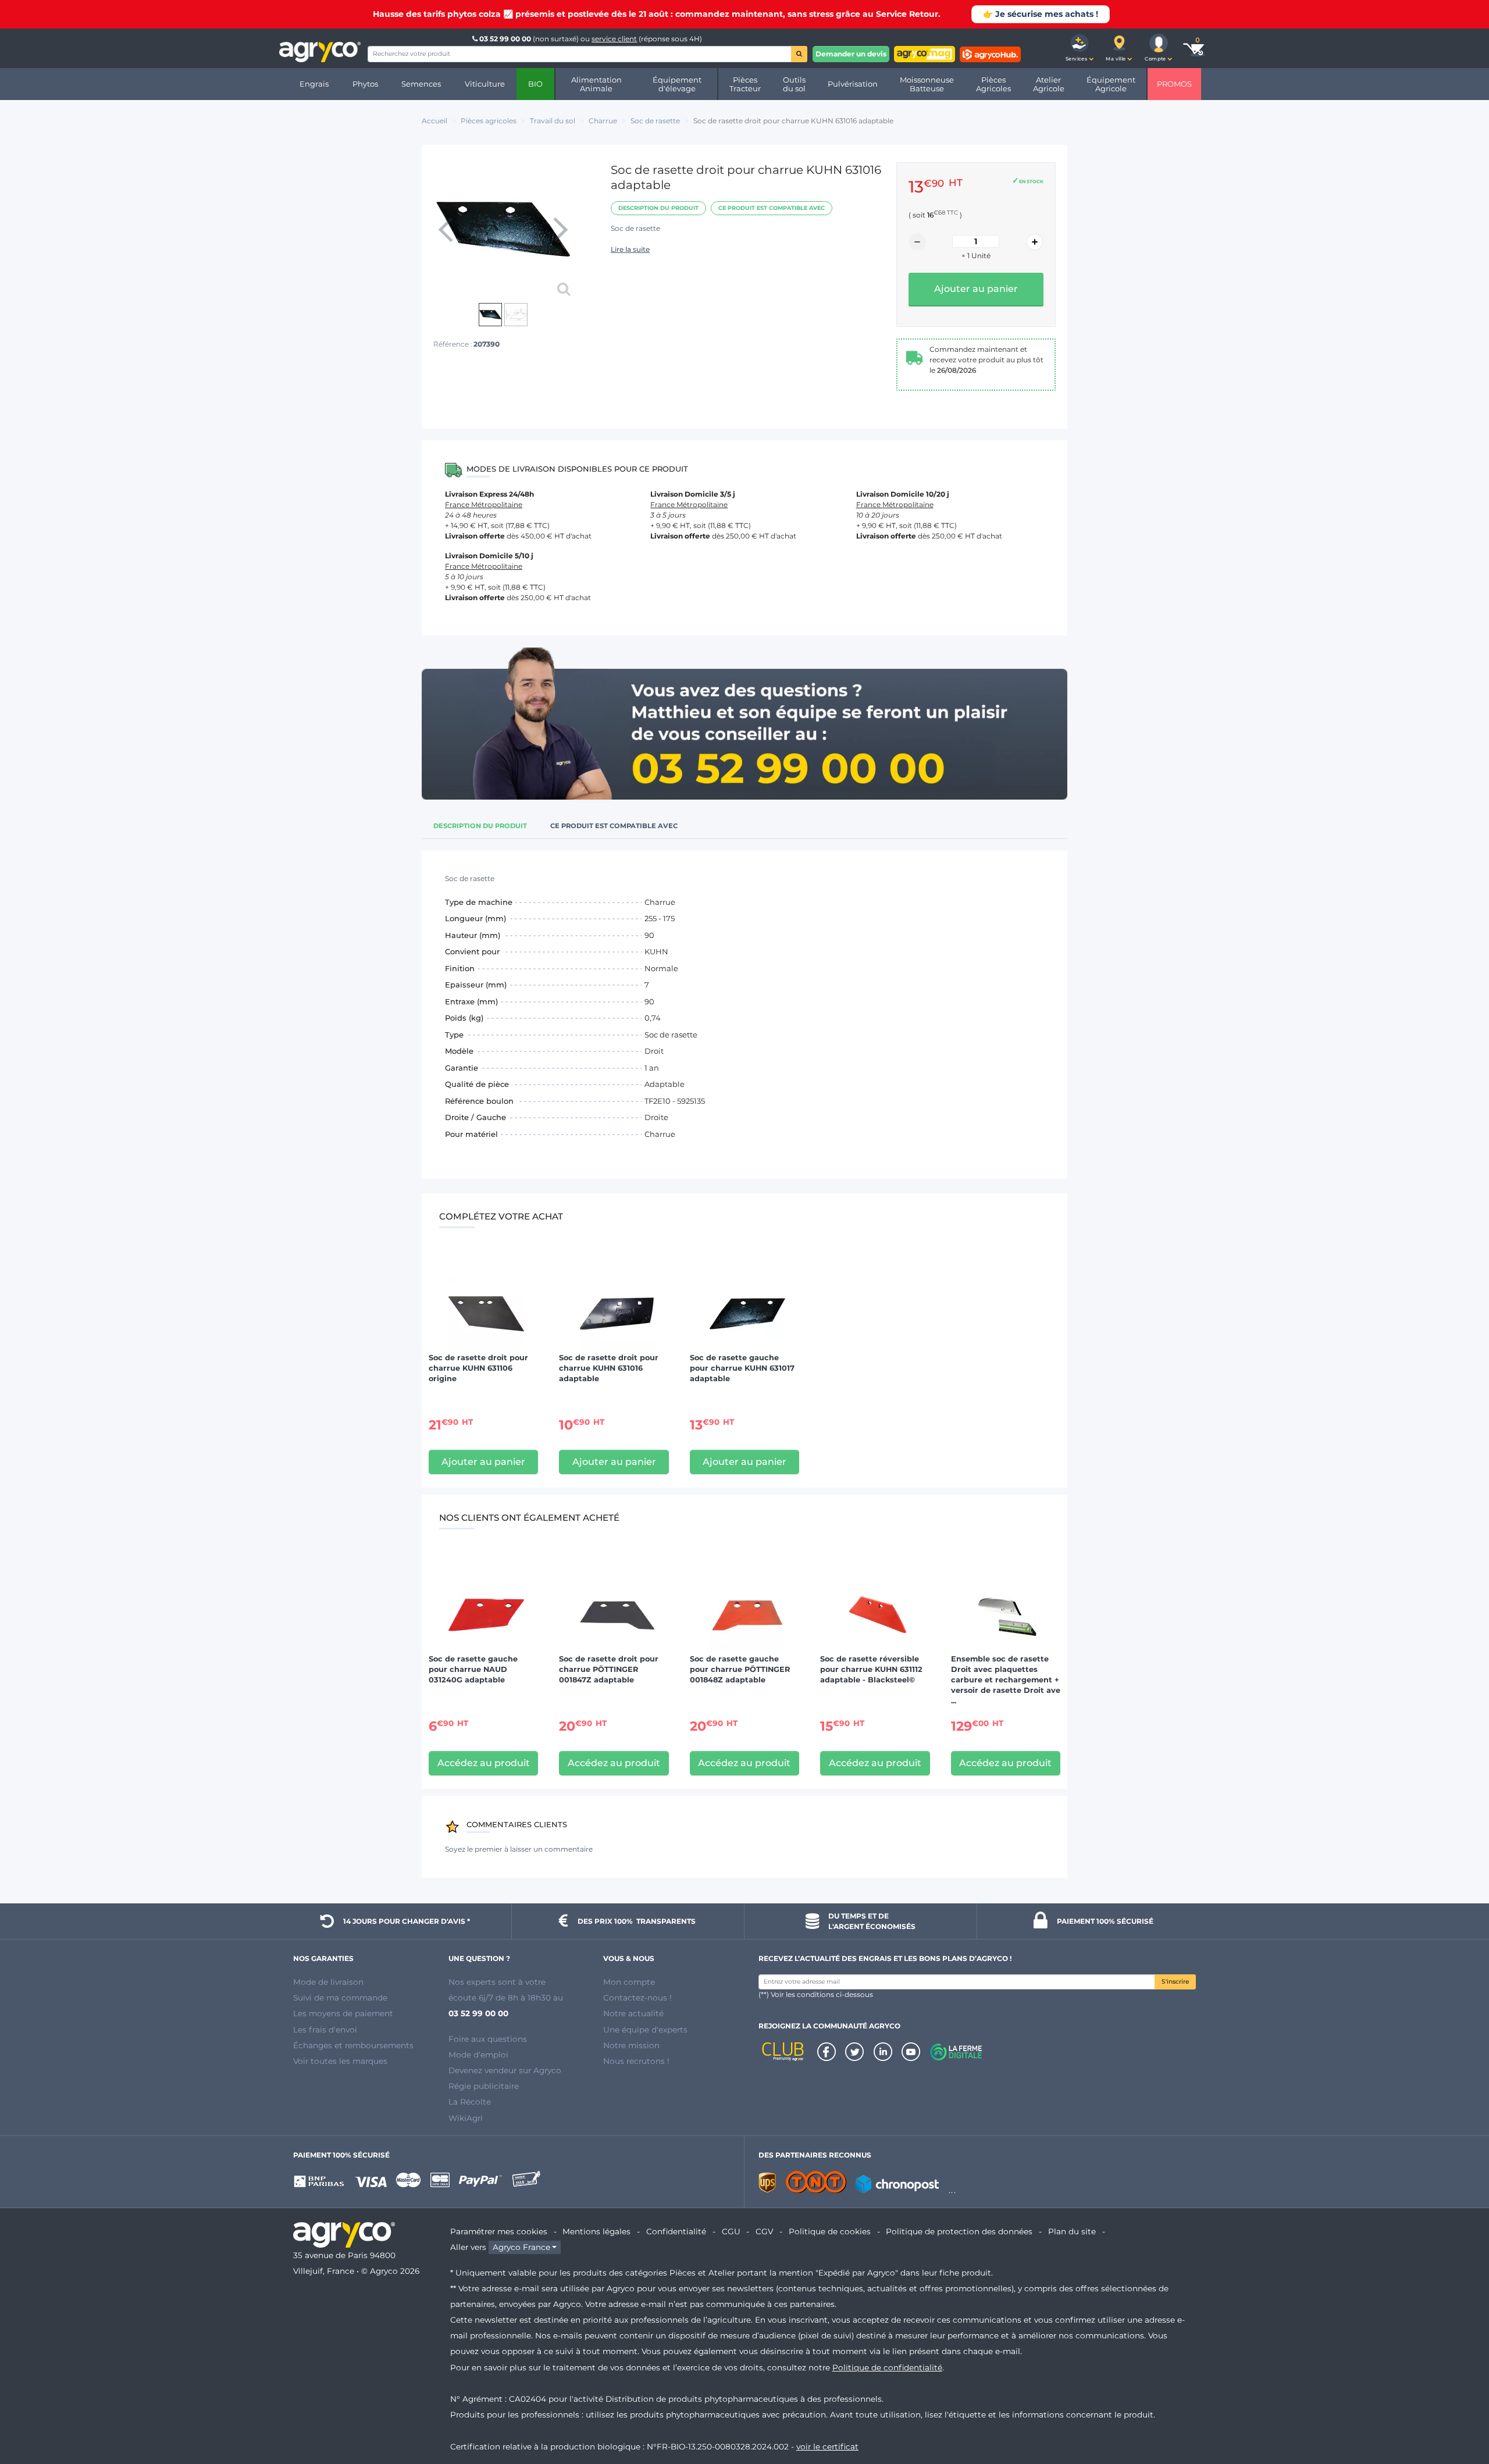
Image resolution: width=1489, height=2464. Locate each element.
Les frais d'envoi (325, 2030)
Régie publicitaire (484, 2086)
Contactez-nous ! (637, 1998)
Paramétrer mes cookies (499, 2231)
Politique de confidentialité (887, 2367)
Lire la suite (630, 249)
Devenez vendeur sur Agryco (505, 2070)
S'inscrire (1175, 1982)
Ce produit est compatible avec (772, 208)
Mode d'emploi (478, 2055)
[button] (1080, 48)
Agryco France (521, 2247)
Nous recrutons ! (636, 2061)
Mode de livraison (328, 1982)
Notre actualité (633, 2013)
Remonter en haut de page (1459, 2413)
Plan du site (1072, 2231)
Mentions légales (596, 2231)
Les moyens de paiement (343, 2013)
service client (614, 39)
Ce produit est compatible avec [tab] (614, 826)
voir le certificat (827, 2447)
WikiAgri (466, 2118)
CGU (731, 2231)
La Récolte (470, 2102)
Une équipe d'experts (645, 2030)
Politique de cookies (830, 2231)
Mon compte (629, 1982)
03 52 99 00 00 (505, 39)
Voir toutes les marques (340, 2061)
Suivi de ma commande (340, 1998)
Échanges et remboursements (353, 2045)
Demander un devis (851, 54)
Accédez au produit (484, 1763)
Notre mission (631, 2045)
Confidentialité (676, 2231)
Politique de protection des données (959, 2231)
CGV (764, 2231)
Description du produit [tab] (480, 826)
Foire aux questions (488, 2039)
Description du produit (658, 208)
